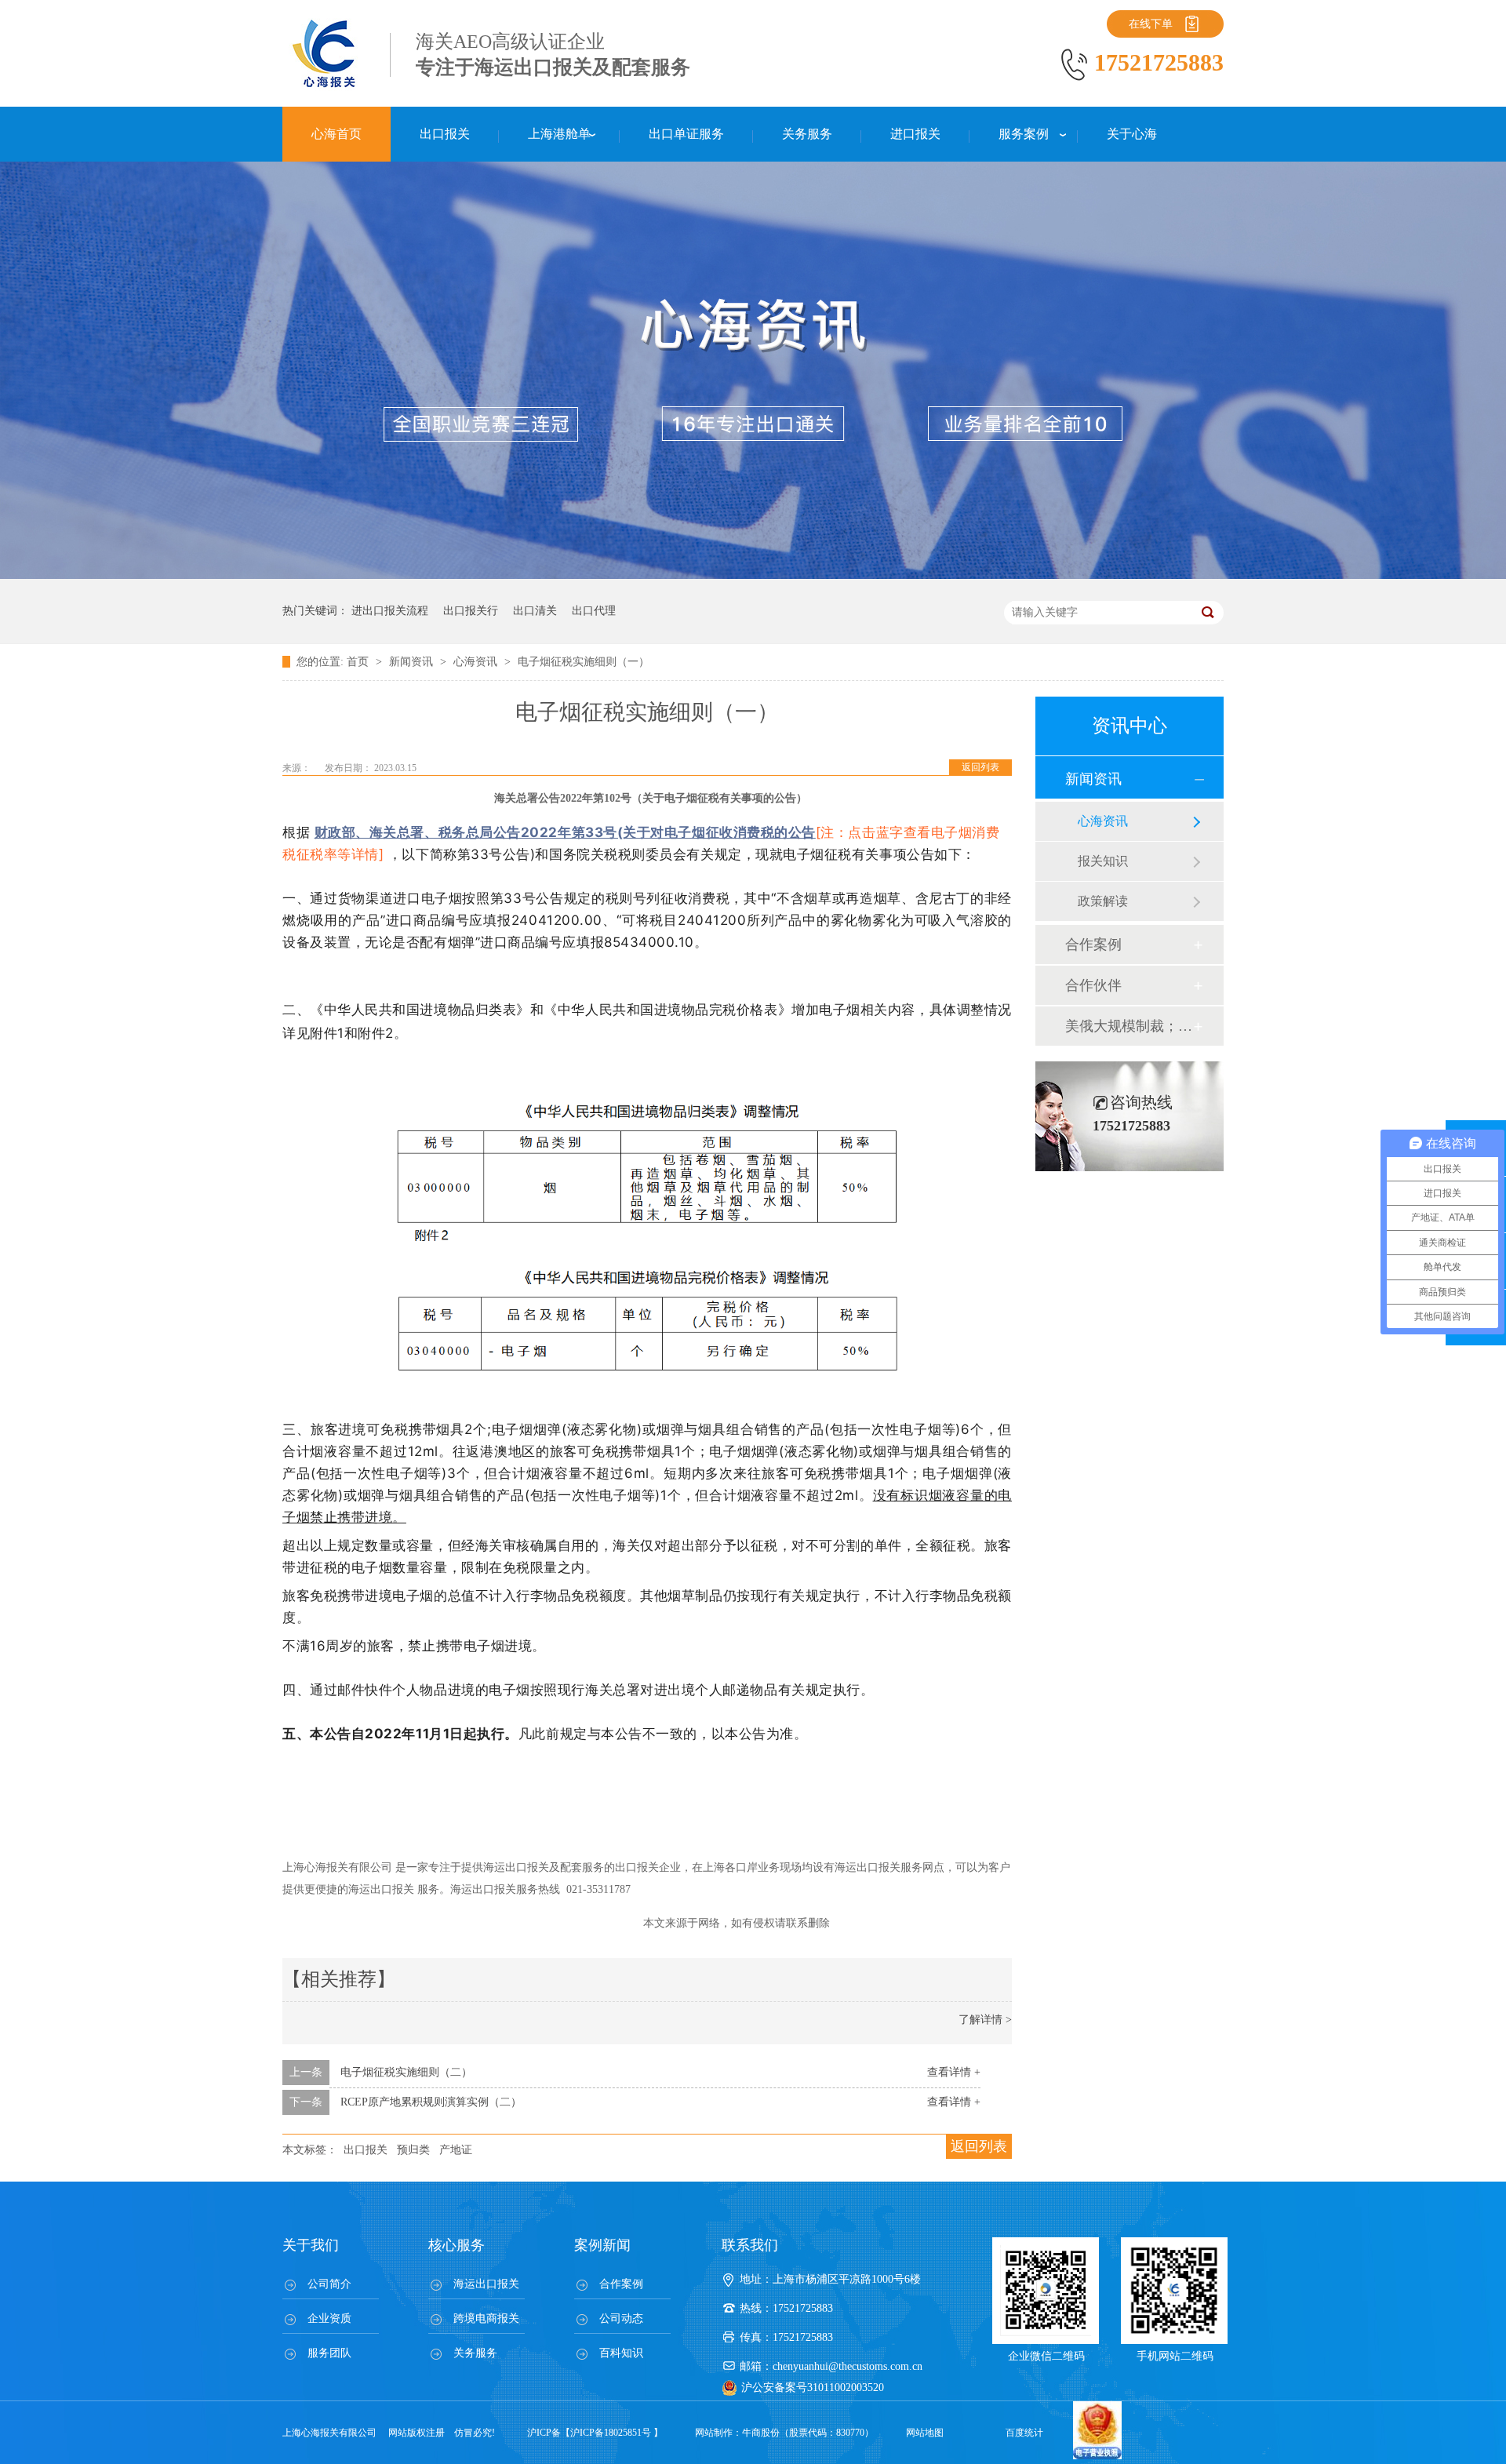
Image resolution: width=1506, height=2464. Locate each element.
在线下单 (1151, 24)
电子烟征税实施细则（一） (584, 662)
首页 (359, 662)
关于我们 (311, 2245)
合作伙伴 (1093, 985)
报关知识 (1103, 861)
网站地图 (925, 2433)
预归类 (413, 2150)
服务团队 (329, 2353)
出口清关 (535, 611)
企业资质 (329, 2318)
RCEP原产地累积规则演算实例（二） (431, 2102)
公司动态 (621, 2318)
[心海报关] (326, 86)
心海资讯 (477, 662)
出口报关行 (471, 611)
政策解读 (1103, 901)
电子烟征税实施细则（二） (406, 2072)
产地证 (456, 2150)
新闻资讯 (413, 662)
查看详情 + (954, 2072)
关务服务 (475, 2353)
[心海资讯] (753, 575)
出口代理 (594, 611)
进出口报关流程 (390, 611)
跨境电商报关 (486, 2318)
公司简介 (329, 2284)
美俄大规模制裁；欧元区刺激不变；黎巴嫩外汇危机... (1129, 1026)
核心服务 (457, 2245)
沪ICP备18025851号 (611, 2433)
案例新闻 (602, 2245)
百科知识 (621, 2353)
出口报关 (366, 2150)
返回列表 (980, 767)
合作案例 (1093, 944)
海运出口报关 (486, 2284)
